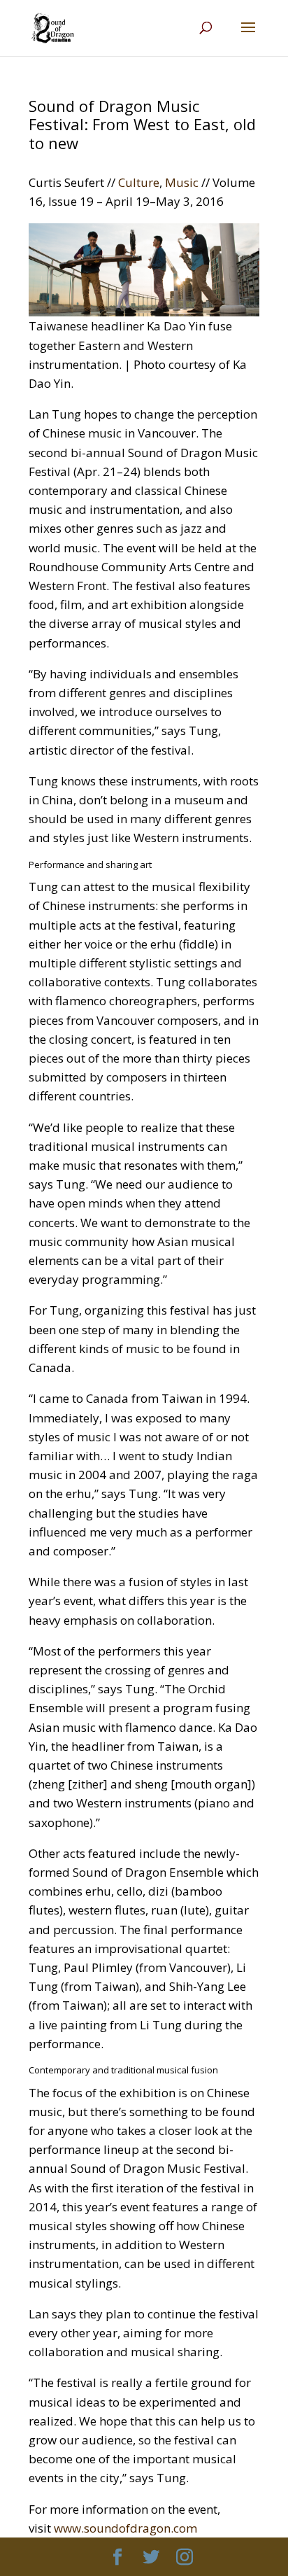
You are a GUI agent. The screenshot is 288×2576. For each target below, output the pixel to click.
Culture (139, 182)
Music (182, 182)
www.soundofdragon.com (125, 2528)
